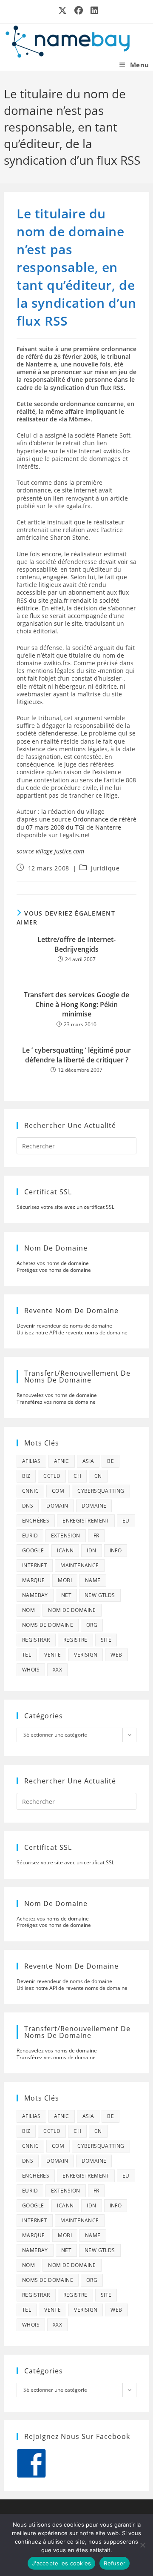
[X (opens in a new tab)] (63, 11)
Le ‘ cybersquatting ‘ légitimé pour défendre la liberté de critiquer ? (76, 1055)
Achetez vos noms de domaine (53, 1263)
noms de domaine (48, 1625)
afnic (62, 1461)
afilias (31, 1461)
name (93, 1580)
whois (31, 1670)
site (106, 1640)
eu (126, 1521)
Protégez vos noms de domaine (54, 1270)
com (58, 1491)
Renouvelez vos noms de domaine (57, 1395)
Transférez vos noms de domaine (56, 1402)
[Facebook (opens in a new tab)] (79, 11)
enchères (36, 1521)
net (66, 1595)
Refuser (115, 2563)
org (92, 1625)
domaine (94, 1506)
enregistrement (86, 1521)
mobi (65, 1580)
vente (52, 1655)
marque (33, 1580)
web (116, 1655)
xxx (57, 1670)
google (33, 1550)
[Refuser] (142, 2545)
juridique (105, 868)
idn (91, 1550)
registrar (36, 1640)
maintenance (79, 1565)
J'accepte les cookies (61, 2563)
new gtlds (100, 1595)
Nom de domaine (72, 1610)
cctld (52, 1476)
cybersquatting (101, 1491)
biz (26, 1476)
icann (65, 1550)
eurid (30, 1536)
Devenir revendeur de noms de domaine (64, 1326)
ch (77, 1476)
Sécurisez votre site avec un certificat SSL (65, 1207)
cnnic (30, 1491)
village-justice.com (60, 851)
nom (28, 1610)
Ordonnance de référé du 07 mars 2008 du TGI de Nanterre (76, 823)
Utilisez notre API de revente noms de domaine (72, 1332)
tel (27, 1655)
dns (28, 1506)
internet (35, 1565)
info (116, 1550)
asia (88, 1461)
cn (98, 1476)
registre (75, 1640)
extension (66, 1536)
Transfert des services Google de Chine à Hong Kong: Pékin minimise (76, 1004)
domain (57, 1506)
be (110, 1461)
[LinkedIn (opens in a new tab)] (93, 11)
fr (96, 1536)
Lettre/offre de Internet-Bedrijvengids (76, 944)
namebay (35, 1595)
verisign (86, 1655)
